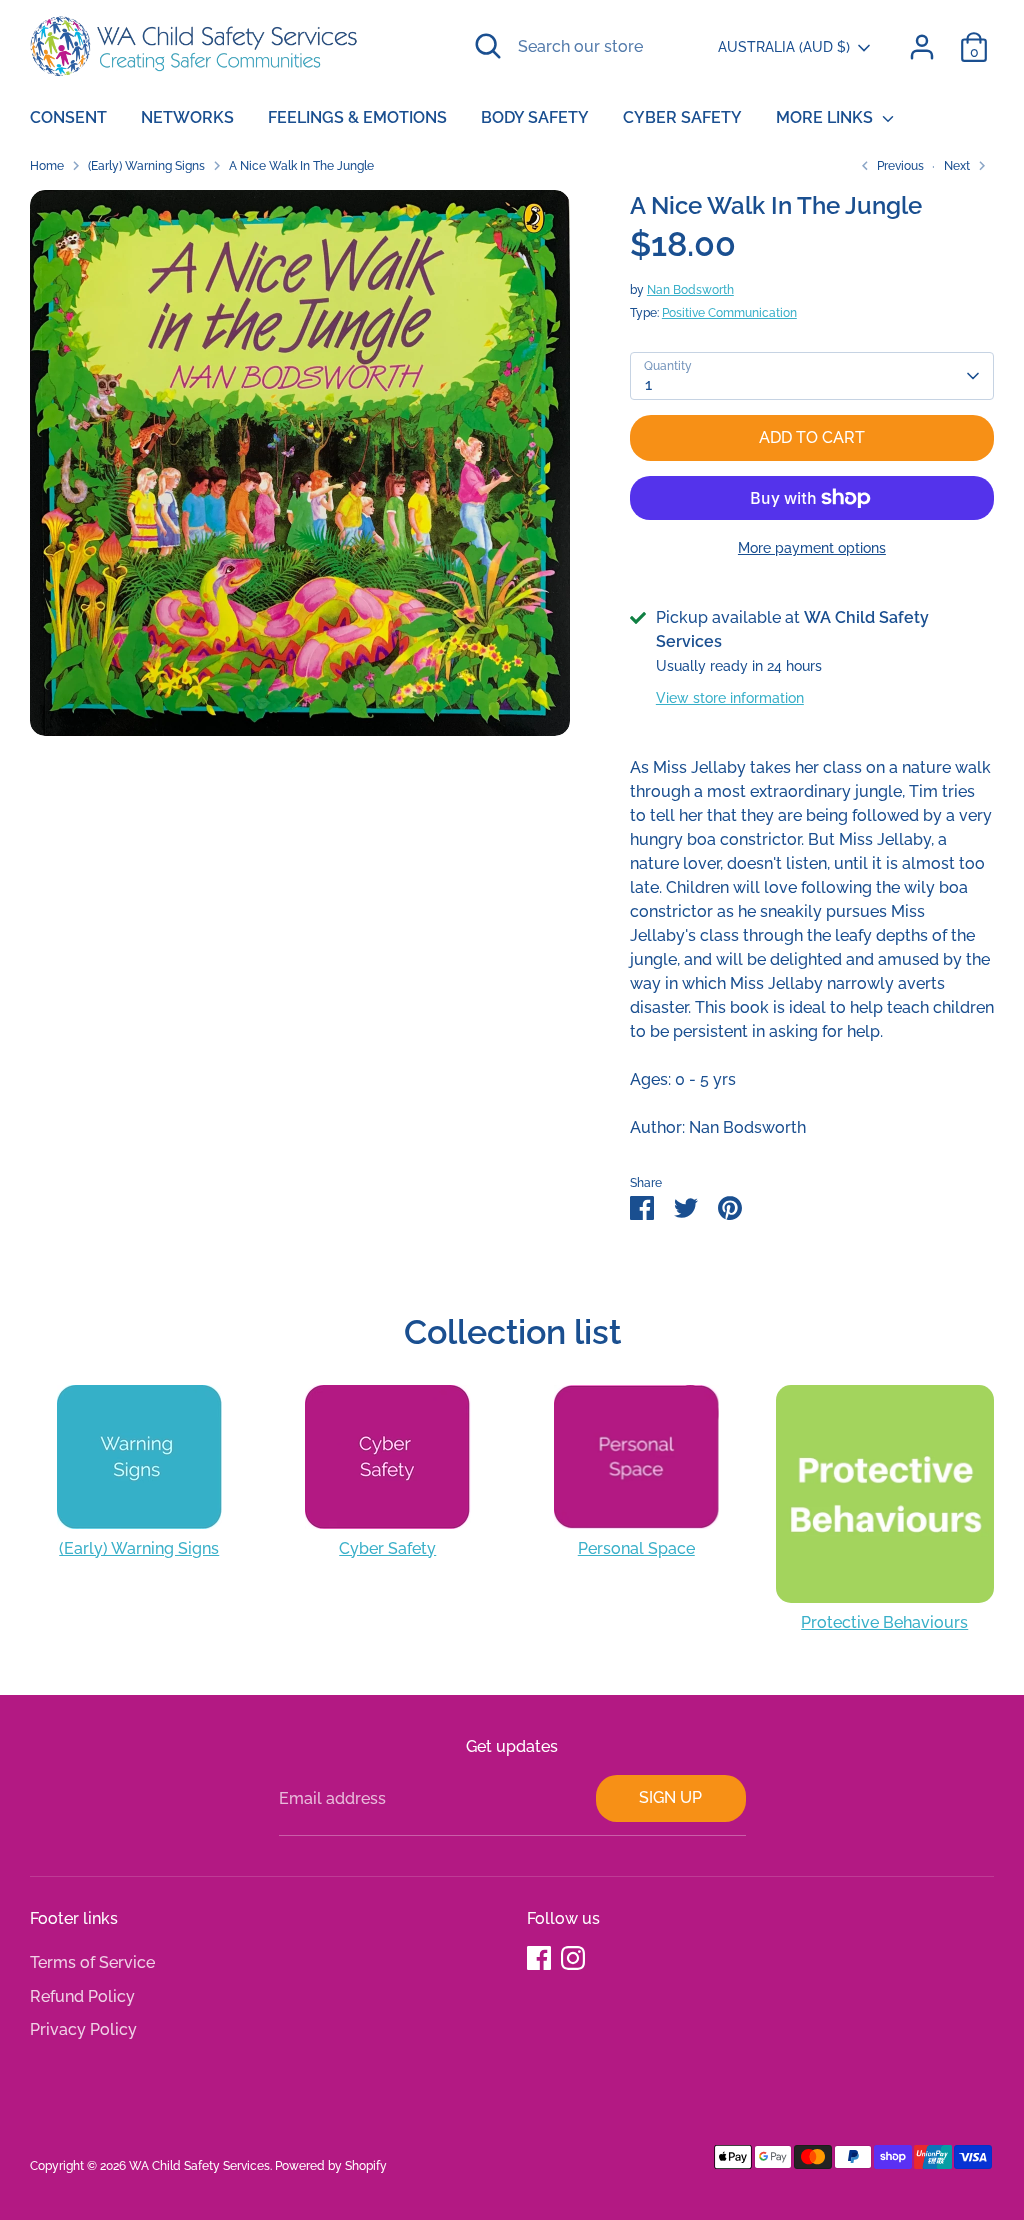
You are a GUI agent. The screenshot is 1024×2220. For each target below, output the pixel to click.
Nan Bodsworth (690, 290)
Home (47, 166)
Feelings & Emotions (357, 117)
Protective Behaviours (884, 1622)
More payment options (812, 548)
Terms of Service (92, 1962)
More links (826, 117)
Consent (68, 117)
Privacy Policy (83, 2029)
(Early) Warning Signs (146, 166)
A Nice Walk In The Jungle (301, 166)
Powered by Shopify (331, 2166)
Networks (187, 117)
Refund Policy (82, 1996)
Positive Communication (729, 313)
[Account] (922, 47)
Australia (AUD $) (784, 47)
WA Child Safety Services (199, 2166)
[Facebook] (539, 1958)
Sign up (670, 1797)
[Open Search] (488, 46)
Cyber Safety (682, 117)
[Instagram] (573, 1958)
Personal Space (636, 1548)
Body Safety (535, 117)
